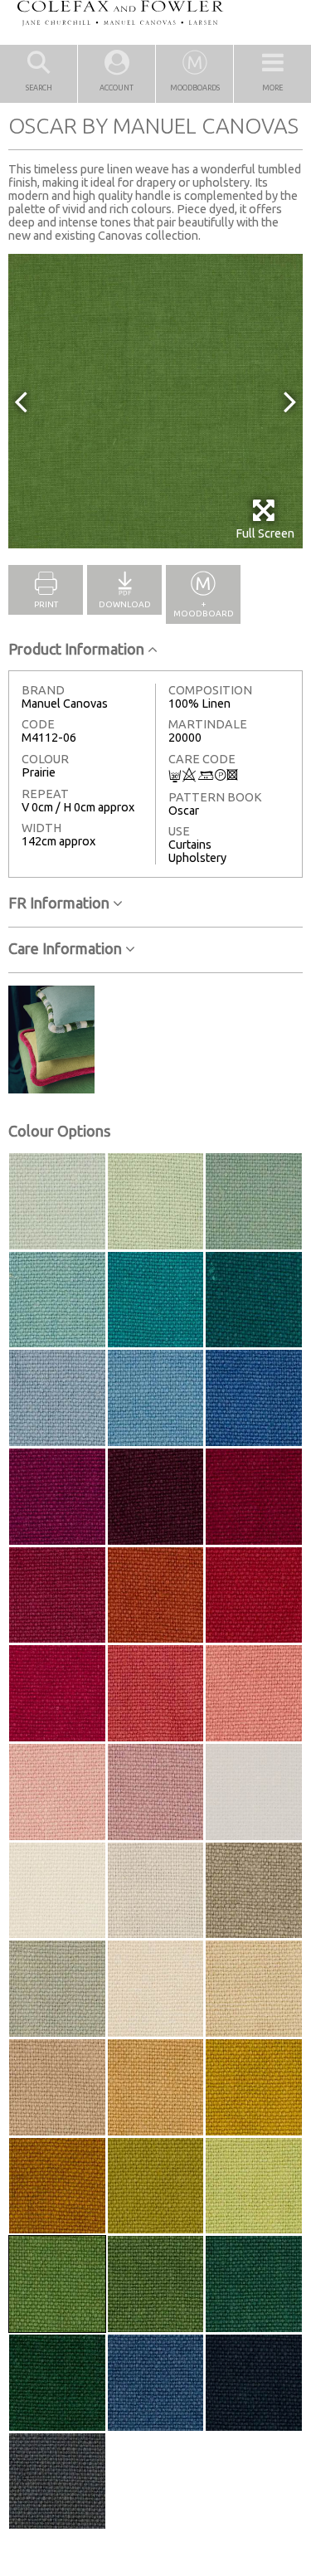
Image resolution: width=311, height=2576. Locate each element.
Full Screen (265, 533)
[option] (155, 401)
